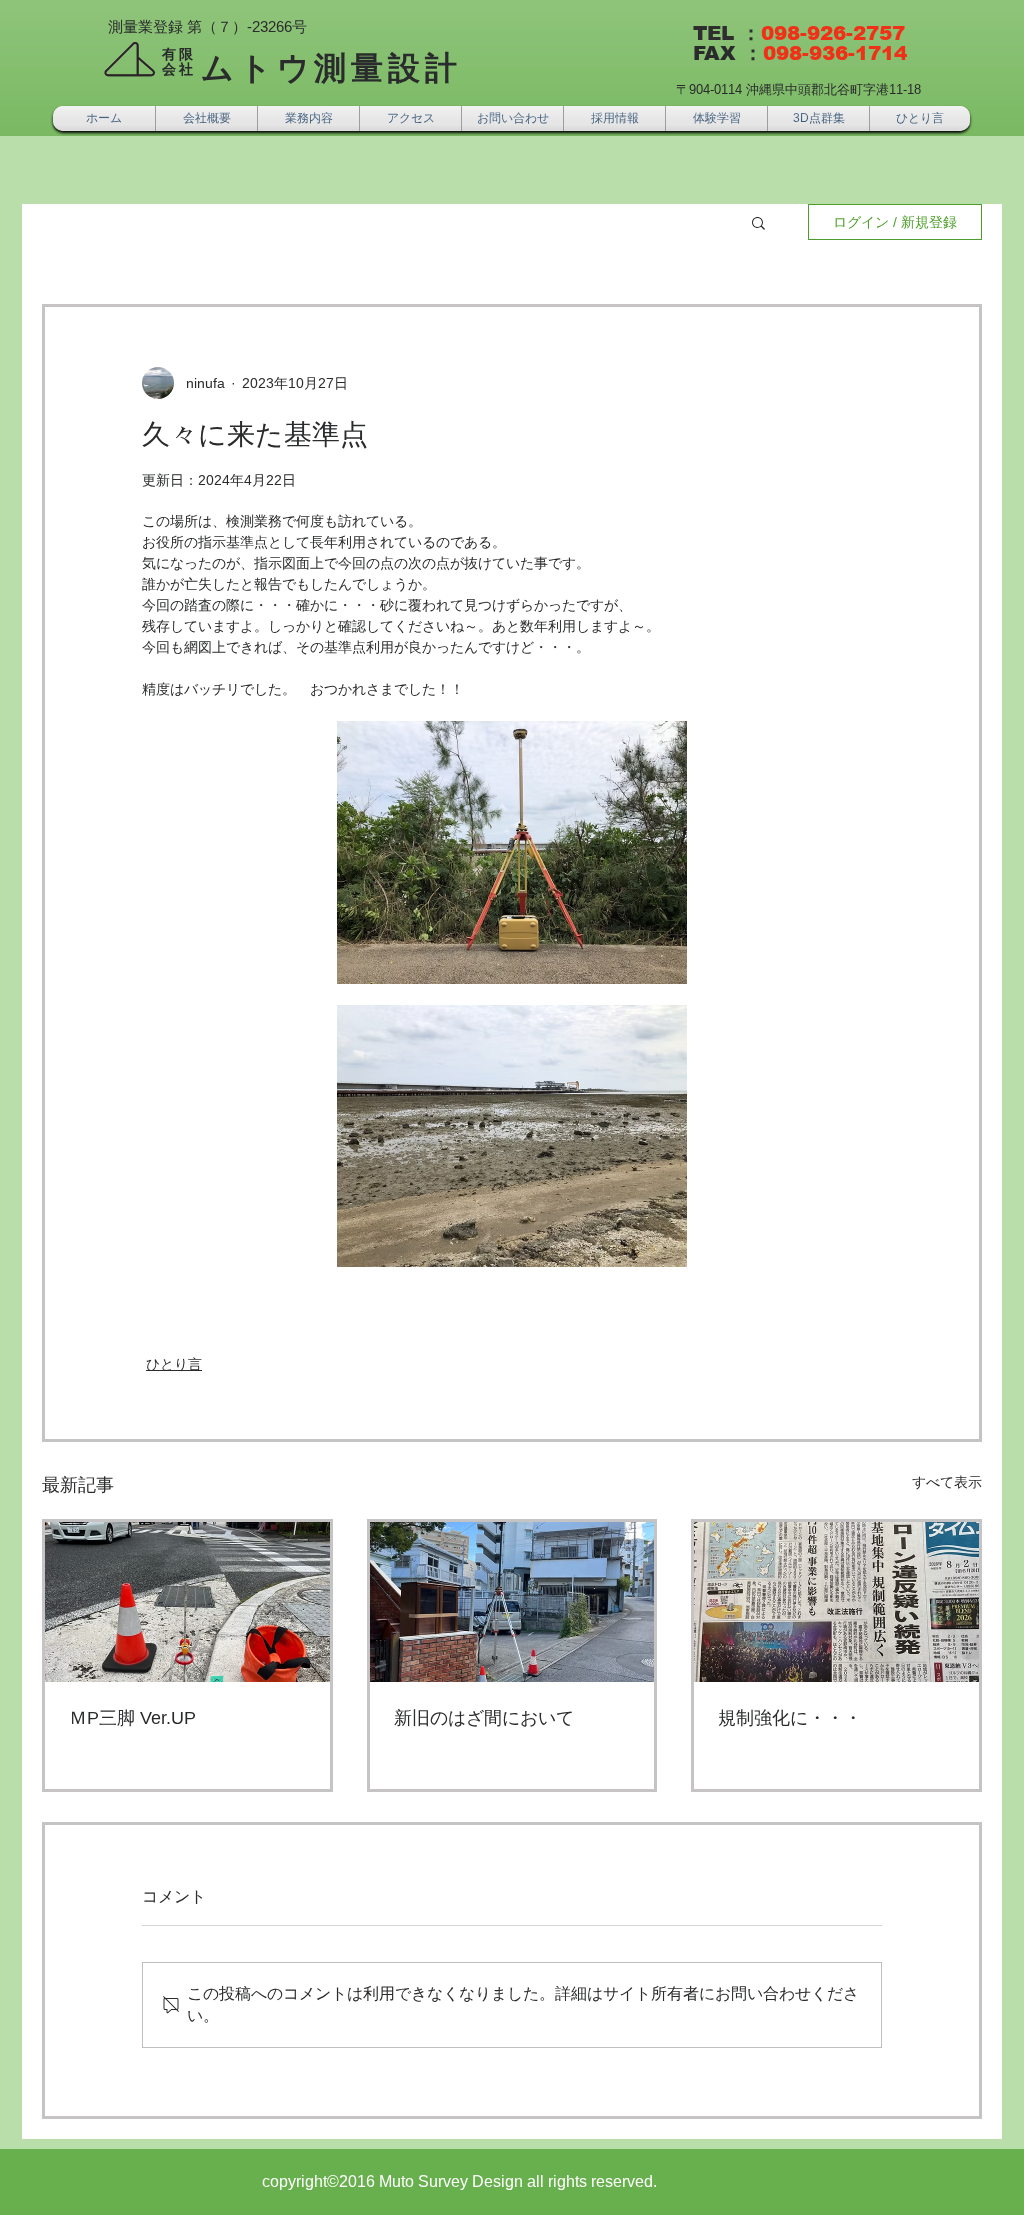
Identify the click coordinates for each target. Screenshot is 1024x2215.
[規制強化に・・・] (836, 1602)
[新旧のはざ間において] (512, 1602)
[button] (758, 222)
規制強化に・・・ (790, 1718)
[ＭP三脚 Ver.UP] (187, 1602)
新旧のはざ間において (484, 1718)
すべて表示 (947, 1482)
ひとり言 (174, 1364)
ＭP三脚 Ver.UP (132, 1718)
